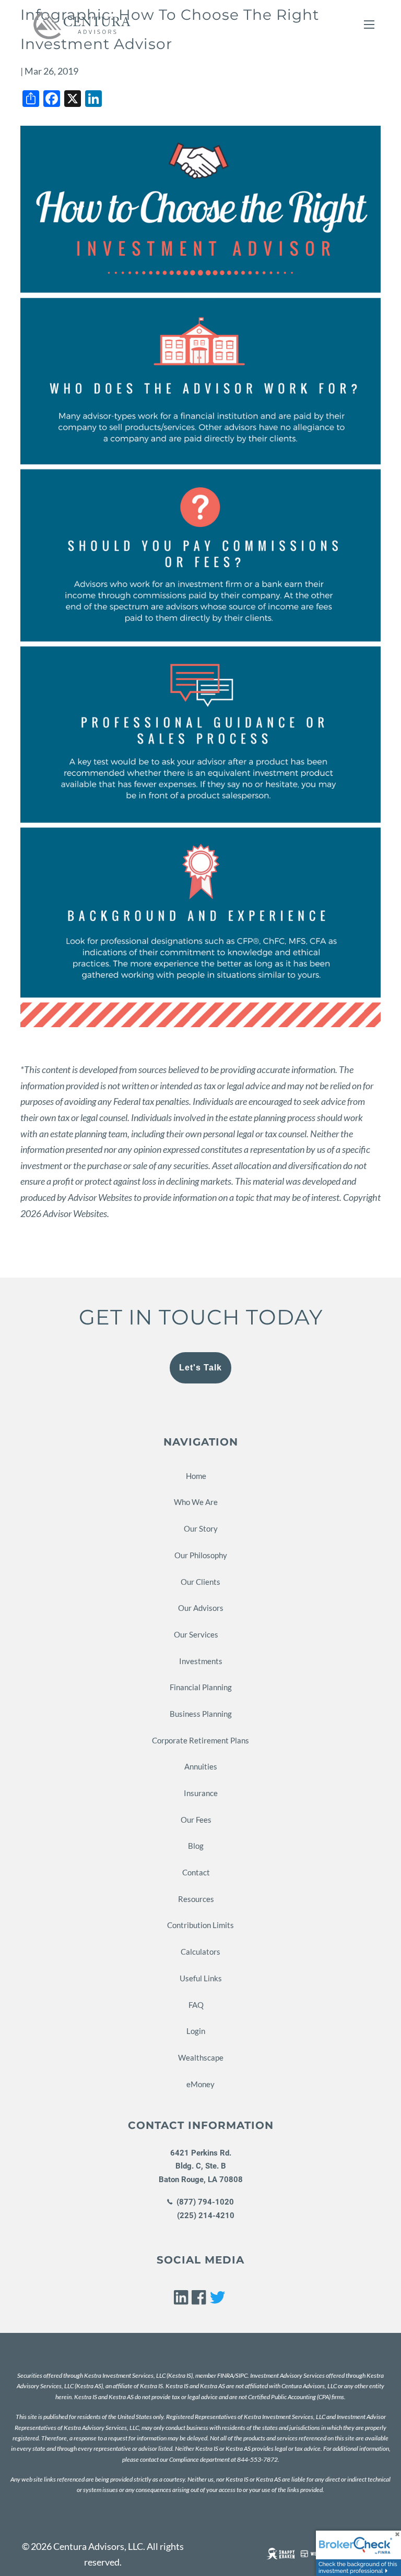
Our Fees (196, 1820)
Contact (196, 1872)
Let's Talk (200, 1368)
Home (196, 1476)
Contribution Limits (200, 1925)
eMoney (200, 2084)
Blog (196, 1846)
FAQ (196, 2005)
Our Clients (200, 1582)
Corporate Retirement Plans (200, 1740)
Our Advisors (201, 1608)
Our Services (196, 1634)
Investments (201, 1661)
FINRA (225, 2375)
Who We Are (196, 1502)
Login (196, 2031)
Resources (196, 1899)
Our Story (201, 1528)
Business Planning (201, 1714)
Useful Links (201, 1978)
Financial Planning (201, 1687)
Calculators (200, 1952)
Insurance (201, 1793)
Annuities (201, 1766)
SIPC (241, 2375)
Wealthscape (201, 2057)
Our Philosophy (201, 1555)
